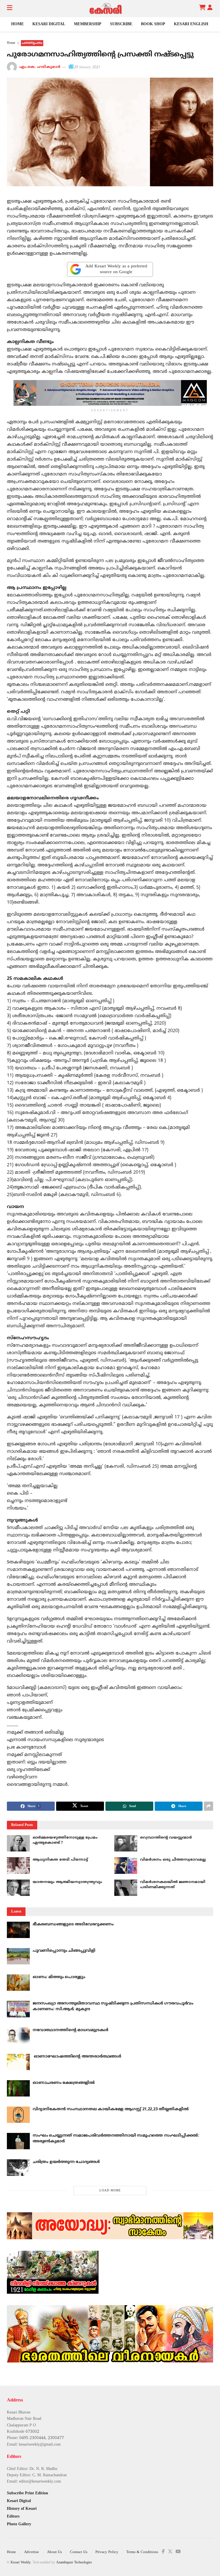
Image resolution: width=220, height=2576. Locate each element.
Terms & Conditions (142, 2552)
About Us (54, 2552)
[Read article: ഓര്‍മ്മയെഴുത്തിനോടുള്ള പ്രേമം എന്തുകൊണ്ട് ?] (18, 1843)
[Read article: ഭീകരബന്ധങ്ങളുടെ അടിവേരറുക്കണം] (18, 1930)
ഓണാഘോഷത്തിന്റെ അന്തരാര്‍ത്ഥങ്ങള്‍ (77, 2057)
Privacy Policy (107, 2552)
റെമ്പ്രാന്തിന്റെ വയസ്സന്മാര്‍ (166, 1838)
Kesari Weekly (21, 2563)
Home (17, 24)
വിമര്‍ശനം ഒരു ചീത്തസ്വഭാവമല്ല (173, 1860)
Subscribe (121, 24)
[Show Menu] (10, 9)
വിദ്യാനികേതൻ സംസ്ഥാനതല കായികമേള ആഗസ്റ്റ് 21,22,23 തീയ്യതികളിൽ (111, 2109)
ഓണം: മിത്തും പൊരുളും (59, 1977)
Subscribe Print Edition (27, 2493)
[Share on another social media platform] (209, 1806)
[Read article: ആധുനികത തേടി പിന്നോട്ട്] (18, 1865)
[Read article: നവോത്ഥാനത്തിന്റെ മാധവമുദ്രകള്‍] (18, 2036)
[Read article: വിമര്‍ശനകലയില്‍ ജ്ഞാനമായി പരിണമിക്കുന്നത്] (126, 1888)
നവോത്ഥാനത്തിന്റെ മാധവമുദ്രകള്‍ (70, 2030)
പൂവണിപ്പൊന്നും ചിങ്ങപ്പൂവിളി (64, 1951)
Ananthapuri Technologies (74, 2563)
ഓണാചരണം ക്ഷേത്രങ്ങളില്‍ (64, 2083)
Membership (88, 24)
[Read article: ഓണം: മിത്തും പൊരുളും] (18, 1983)
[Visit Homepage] (106, 9)
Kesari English (191, 24)
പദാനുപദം (32, 43)
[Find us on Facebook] (163, 2552)
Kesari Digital (49, 24)
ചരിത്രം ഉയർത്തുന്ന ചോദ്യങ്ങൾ (66, 2162)
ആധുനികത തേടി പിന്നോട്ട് (60, 1860)
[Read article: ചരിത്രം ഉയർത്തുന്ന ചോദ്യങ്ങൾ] (18, 2167)
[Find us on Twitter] (170, 2552)
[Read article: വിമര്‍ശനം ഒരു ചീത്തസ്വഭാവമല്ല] (126, 1865)
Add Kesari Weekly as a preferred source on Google (116, 269)
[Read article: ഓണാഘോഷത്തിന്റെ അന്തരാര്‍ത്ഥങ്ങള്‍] (18, 2062)
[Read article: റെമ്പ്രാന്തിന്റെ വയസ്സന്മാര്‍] (126, 1843)
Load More (110, 2191)
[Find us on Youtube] (178, 2552)
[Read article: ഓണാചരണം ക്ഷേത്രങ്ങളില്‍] (18, 2088)
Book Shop (153, 24)
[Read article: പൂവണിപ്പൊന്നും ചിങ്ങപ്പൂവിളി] (18, 1956)
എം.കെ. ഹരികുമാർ (40, 67)
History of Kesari (22, 2509)
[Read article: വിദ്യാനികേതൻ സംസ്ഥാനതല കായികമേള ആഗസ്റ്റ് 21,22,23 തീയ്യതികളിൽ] (18, 2115)
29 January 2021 (87, 67)
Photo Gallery (19, 2524)
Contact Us (79, 2552)
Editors (13, 2517)
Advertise (32, 2552)
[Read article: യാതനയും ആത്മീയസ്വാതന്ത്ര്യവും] (18, 1888)
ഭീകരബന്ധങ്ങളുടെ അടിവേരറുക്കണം (73, 1924)
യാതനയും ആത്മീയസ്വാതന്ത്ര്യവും (67, 1882)
